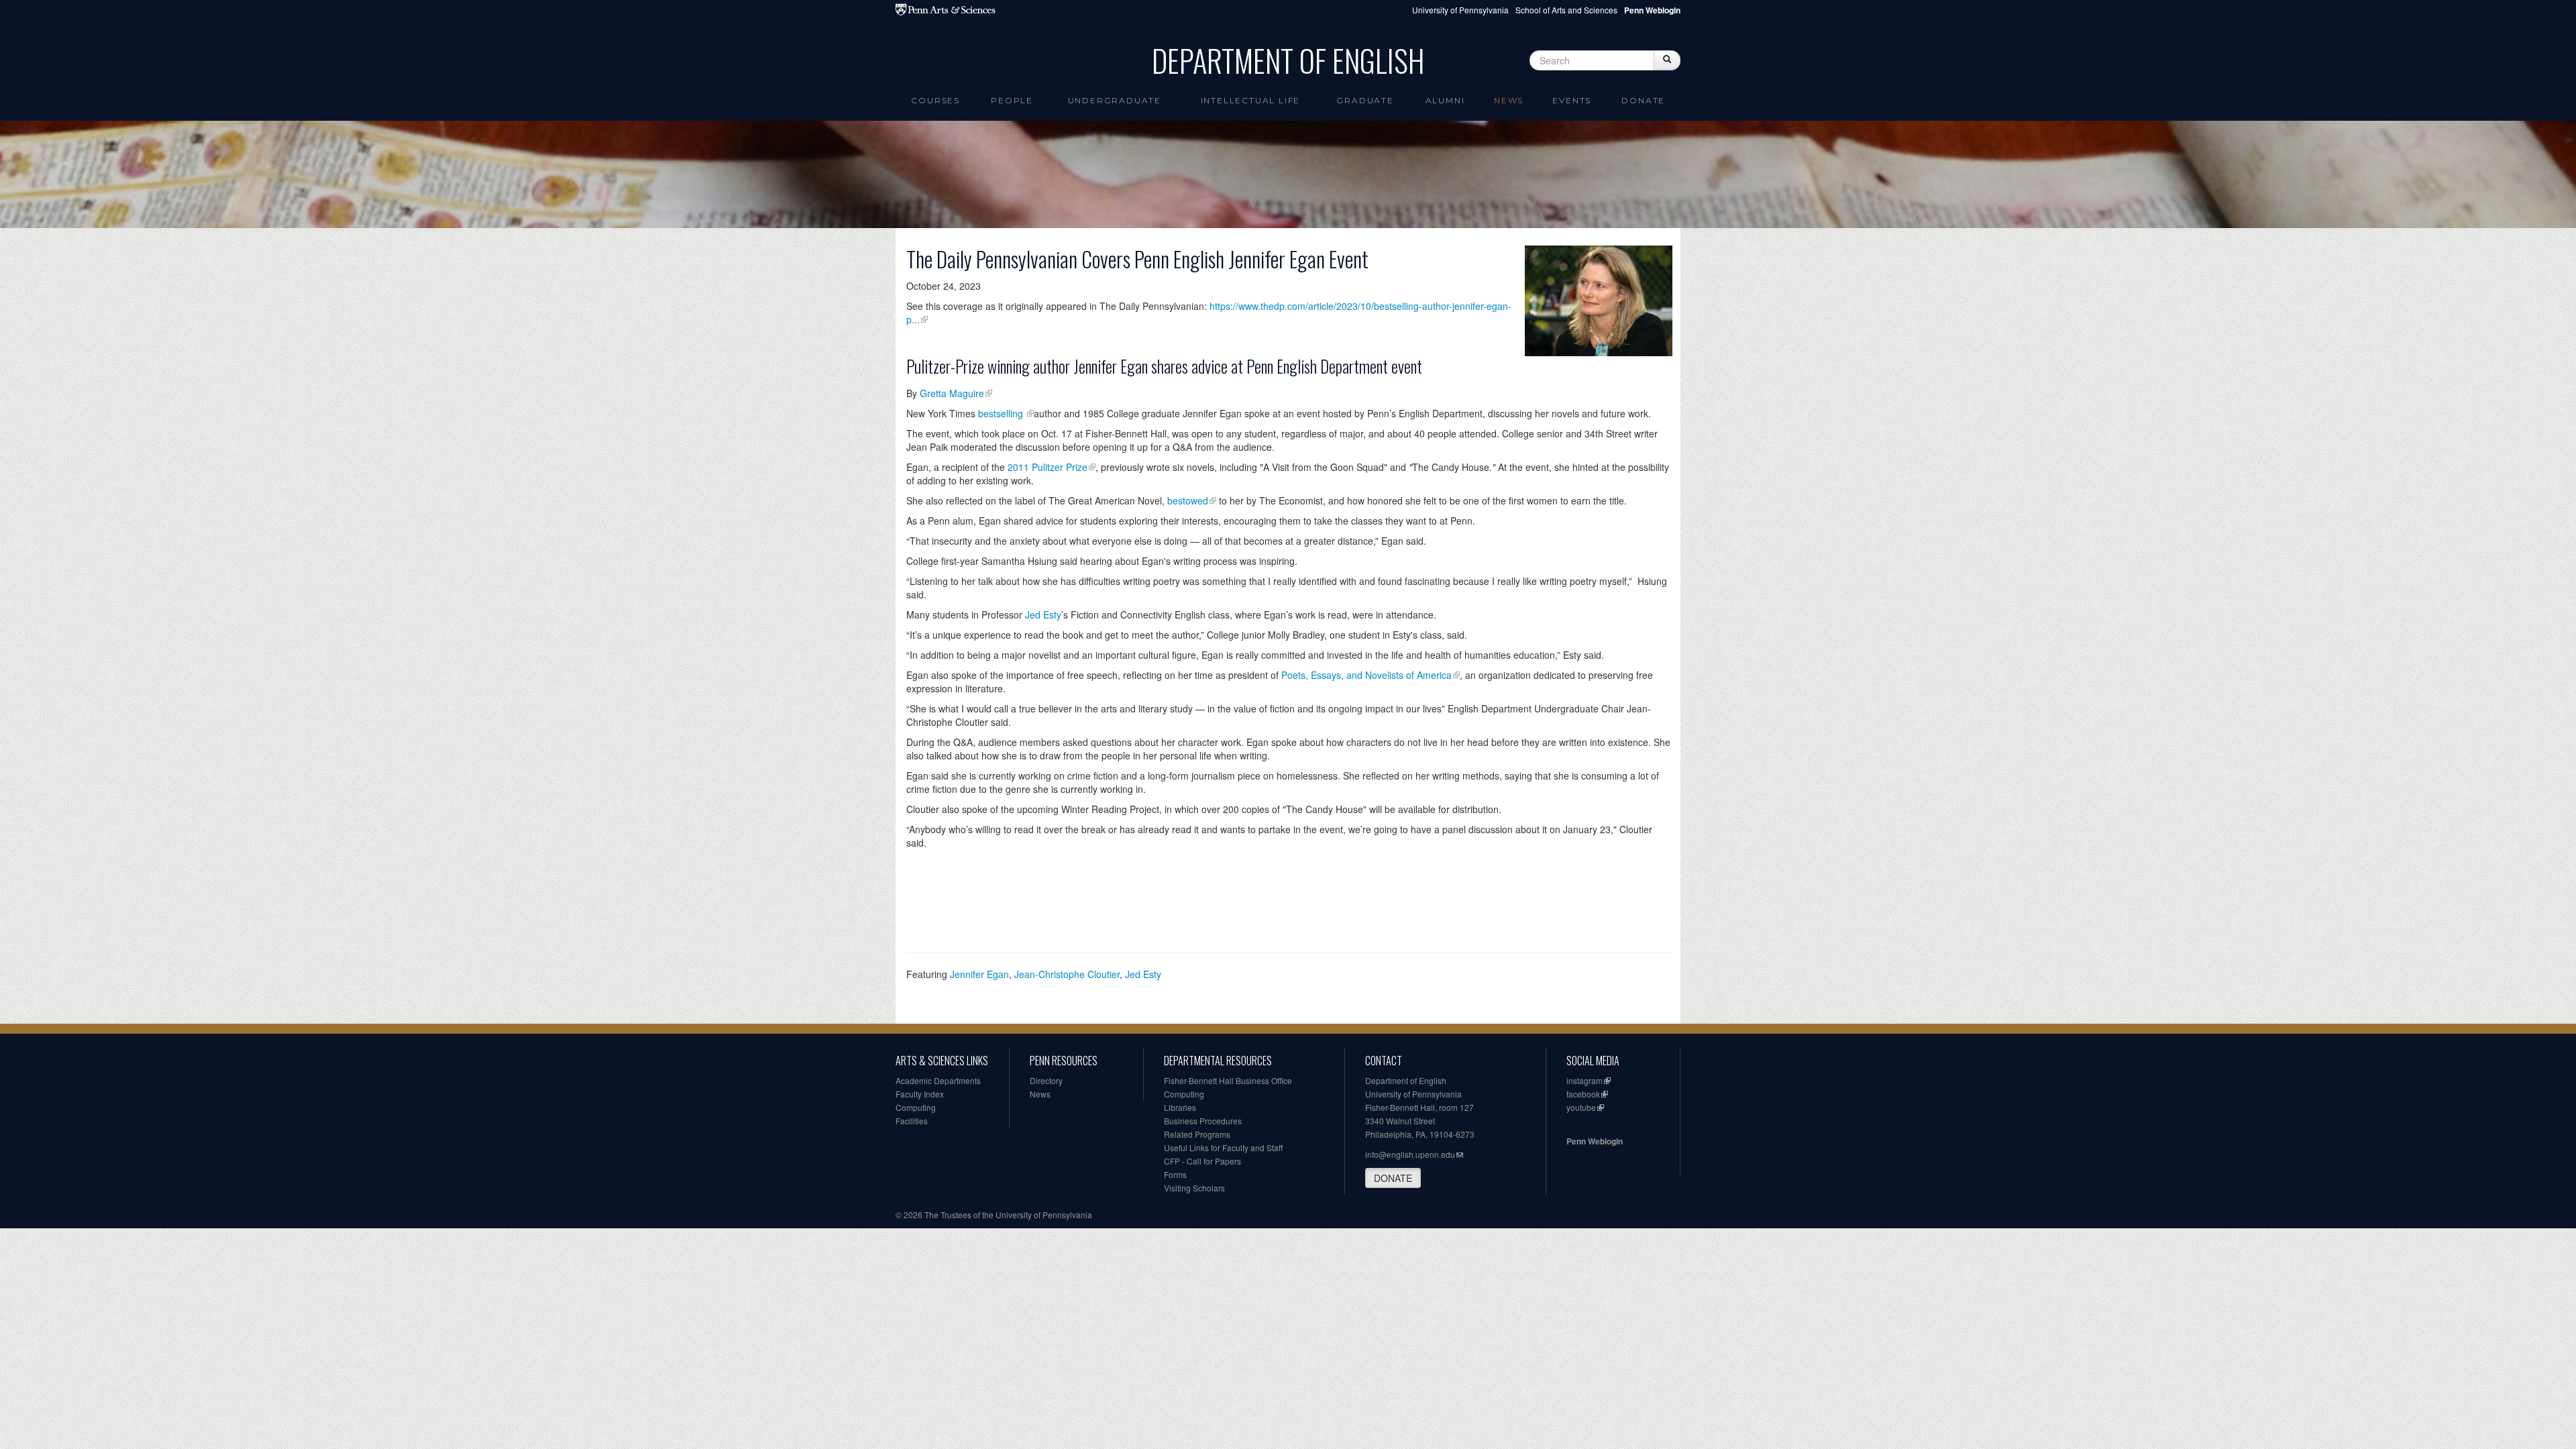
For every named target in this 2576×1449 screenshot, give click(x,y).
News (1509, 100)
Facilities (912, 1121)
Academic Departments (938, 1080)
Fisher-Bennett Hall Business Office (1228, 1080)
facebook (1583, 1094)
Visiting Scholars (1194, 1188)
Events (1572, 100)
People (1012, 100)
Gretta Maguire (952, 393)
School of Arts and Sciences (1566, 10)
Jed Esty (1043, 614)
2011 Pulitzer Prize (1048, 467)
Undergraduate (1115, 100)
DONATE (1393, 1178)
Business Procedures (1203, 1121)
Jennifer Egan (979, 974)
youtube (1581, 1107)
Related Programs (1197, 1134)
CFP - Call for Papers (1202, 1161)
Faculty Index (920, 1094)
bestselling (1002, 413)
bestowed (1188, 500)
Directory (1046, 1080)
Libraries (1180, 1107)
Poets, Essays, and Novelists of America (1366, 675)
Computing (916, 1107)
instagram (1585, 1080)
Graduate (1365, 100)
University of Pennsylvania (1460, 10)
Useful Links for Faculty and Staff (1223, 1147)
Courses (935, 100)
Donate (1643, 100)
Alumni (1445, 100)
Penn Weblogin (1595, 1141)
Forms (1175, 1174)
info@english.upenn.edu (1410, 1154)
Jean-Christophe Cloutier (1067, 974)
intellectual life (1251, 100)
